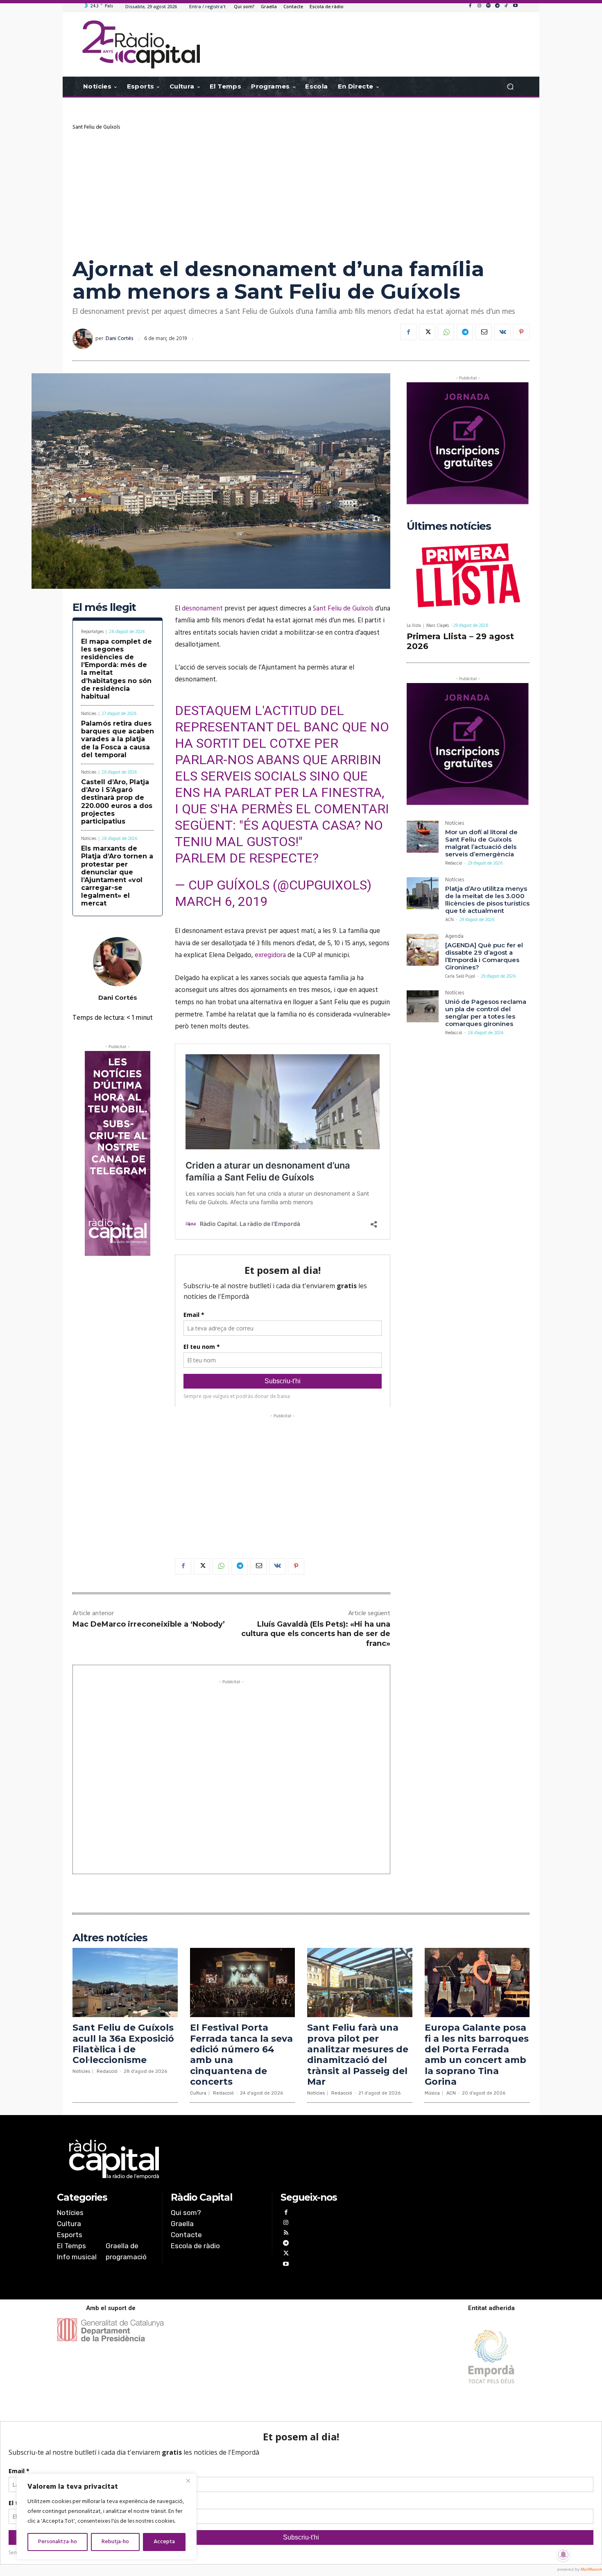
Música (432, 2093)
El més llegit (104, 607)
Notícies (89, 714)
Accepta (164, 2542)
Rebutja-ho (115, 2542)
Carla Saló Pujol (460, 976)
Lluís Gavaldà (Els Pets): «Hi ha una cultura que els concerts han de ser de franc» (316, 1634)
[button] (510, 87)
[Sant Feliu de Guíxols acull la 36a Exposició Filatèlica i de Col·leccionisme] (125, 1982)
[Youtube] (515, 6)
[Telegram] (497, 6)
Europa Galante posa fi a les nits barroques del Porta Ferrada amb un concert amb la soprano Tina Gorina (477, 2055)
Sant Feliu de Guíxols (96, 127)
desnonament (202, 609)
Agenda (454, 937)
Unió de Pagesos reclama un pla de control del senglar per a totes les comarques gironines (486, 1013)
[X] (427, 332)
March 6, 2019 (221, 901)
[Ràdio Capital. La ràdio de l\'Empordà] (141, 44)
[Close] (188, 2481)
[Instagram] (479, 6)
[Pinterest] (521, 332)
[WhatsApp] (446, 332)
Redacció (454, 863)
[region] (106, 2517)
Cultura (198, 2093)
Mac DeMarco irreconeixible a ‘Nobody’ (149, 1624)
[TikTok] (506, 6)
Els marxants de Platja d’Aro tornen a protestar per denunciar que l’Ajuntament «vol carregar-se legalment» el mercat (117, 876)
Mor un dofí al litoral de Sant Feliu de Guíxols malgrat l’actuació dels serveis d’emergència (481, 843)
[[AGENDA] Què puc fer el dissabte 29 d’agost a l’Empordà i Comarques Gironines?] (423, 950)
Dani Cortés (120, 339)
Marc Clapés (438, 626)
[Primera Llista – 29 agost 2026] (468, 577)
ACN (449, 920)
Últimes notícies (449, 526)
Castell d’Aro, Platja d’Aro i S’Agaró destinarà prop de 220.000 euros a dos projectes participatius (117, 802)
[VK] (502, 332)
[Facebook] (470, 6)
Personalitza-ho (58, 2542)
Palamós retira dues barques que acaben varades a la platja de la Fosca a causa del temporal (118, 739)
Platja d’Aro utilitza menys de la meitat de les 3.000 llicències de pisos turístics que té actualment (487, 900)
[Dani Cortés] (84, 339)
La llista (414, 626)
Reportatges (92, 632)
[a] (218, 2159)
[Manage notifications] (564, 2555)
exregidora (270, 955)
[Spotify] (488, 6)
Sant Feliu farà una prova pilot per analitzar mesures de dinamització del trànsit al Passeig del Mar (358, 2055)
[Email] (484, 332)
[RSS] (286, 2234)
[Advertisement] (301, 192)
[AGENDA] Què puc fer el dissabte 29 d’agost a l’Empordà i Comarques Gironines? (484, 956)
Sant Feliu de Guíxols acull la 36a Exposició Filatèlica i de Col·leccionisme (123, 2044)
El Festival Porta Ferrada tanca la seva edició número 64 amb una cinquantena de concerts (241, 2055)
